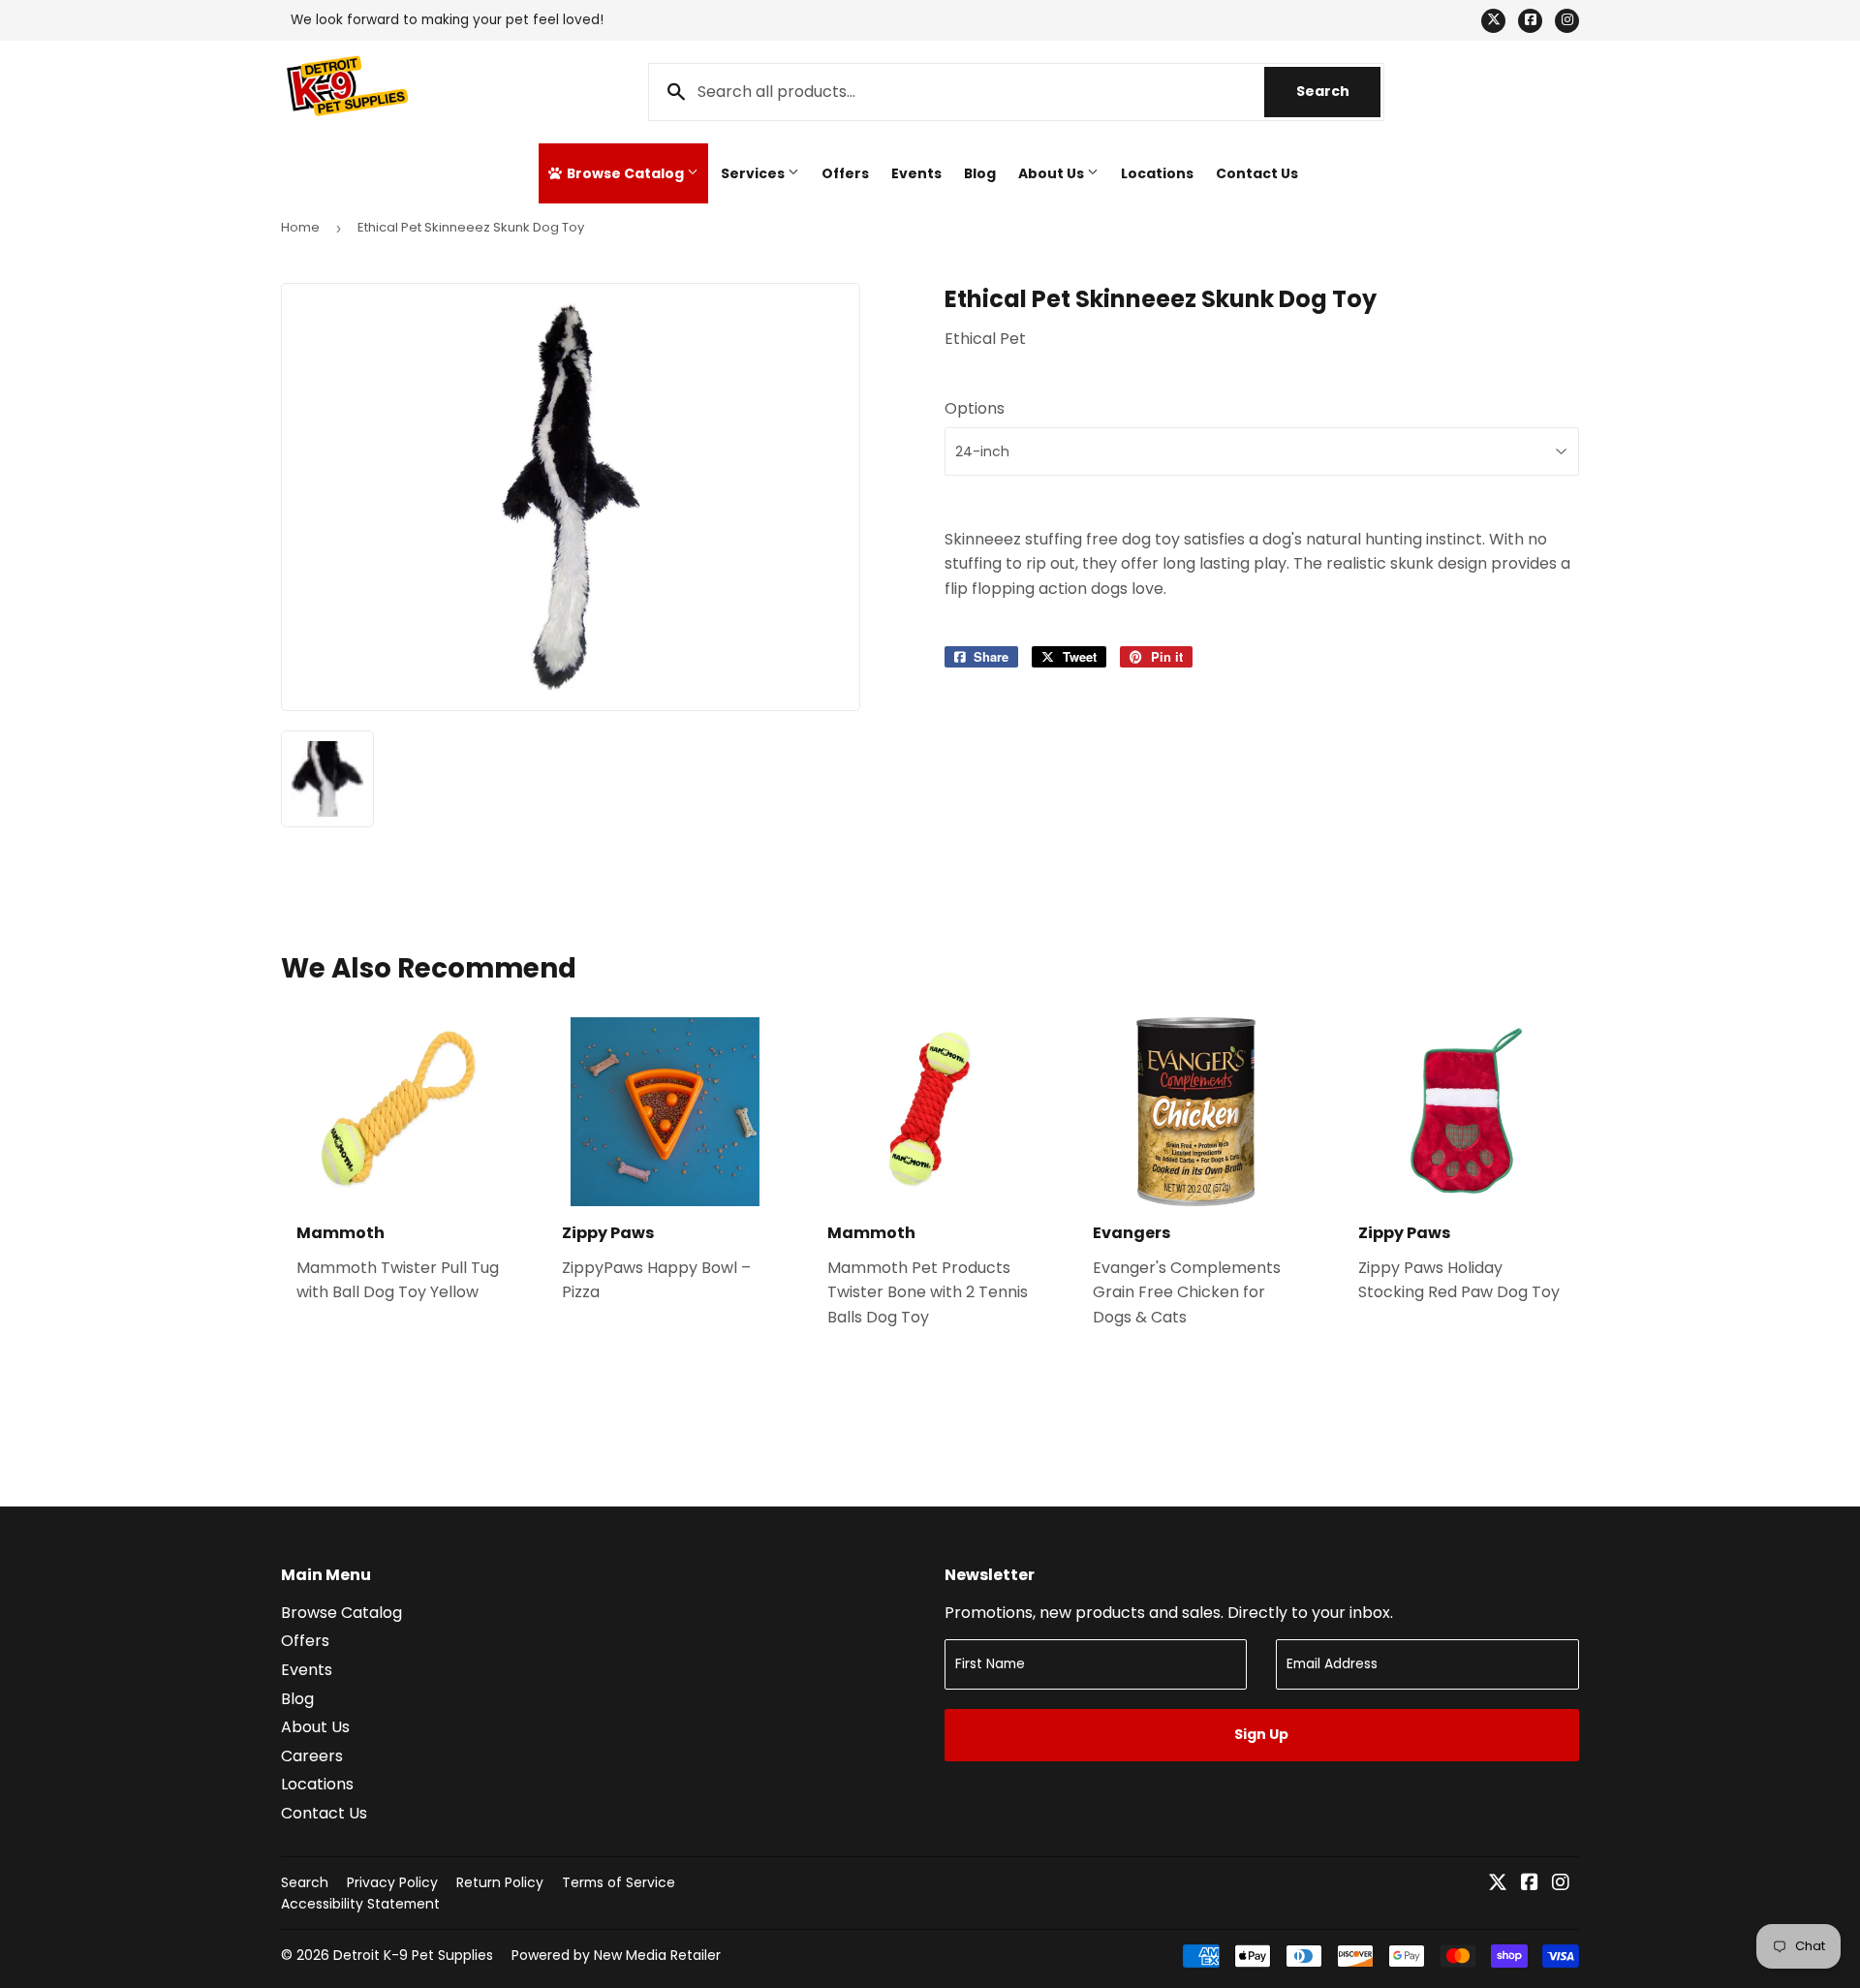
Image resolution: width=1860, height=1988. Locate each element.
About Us (1053, 173)
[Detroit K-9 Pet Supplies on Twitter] (1498, 1884)
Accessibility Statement (360, 1904)
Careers (312, 1756)
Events (916, 173)
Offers (845, 173)
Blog (980, 173)
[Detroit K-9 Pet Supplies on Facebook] (1530, 1884)
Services (754, 173)
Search (1338, 91)
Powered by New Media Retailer (616, 1955)
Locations (1157, 173)
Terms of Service (619, 1882)
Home (300, 227)
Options (975, 408)
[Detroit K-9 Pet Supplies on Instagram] (1561, 1884)
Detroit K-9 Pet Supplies (413, 1955)
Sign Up (1261, 1734)
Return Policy (500, 1882)
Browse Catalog (625, 173)
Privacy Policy (392, 1882)
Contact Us (1257, 173)
